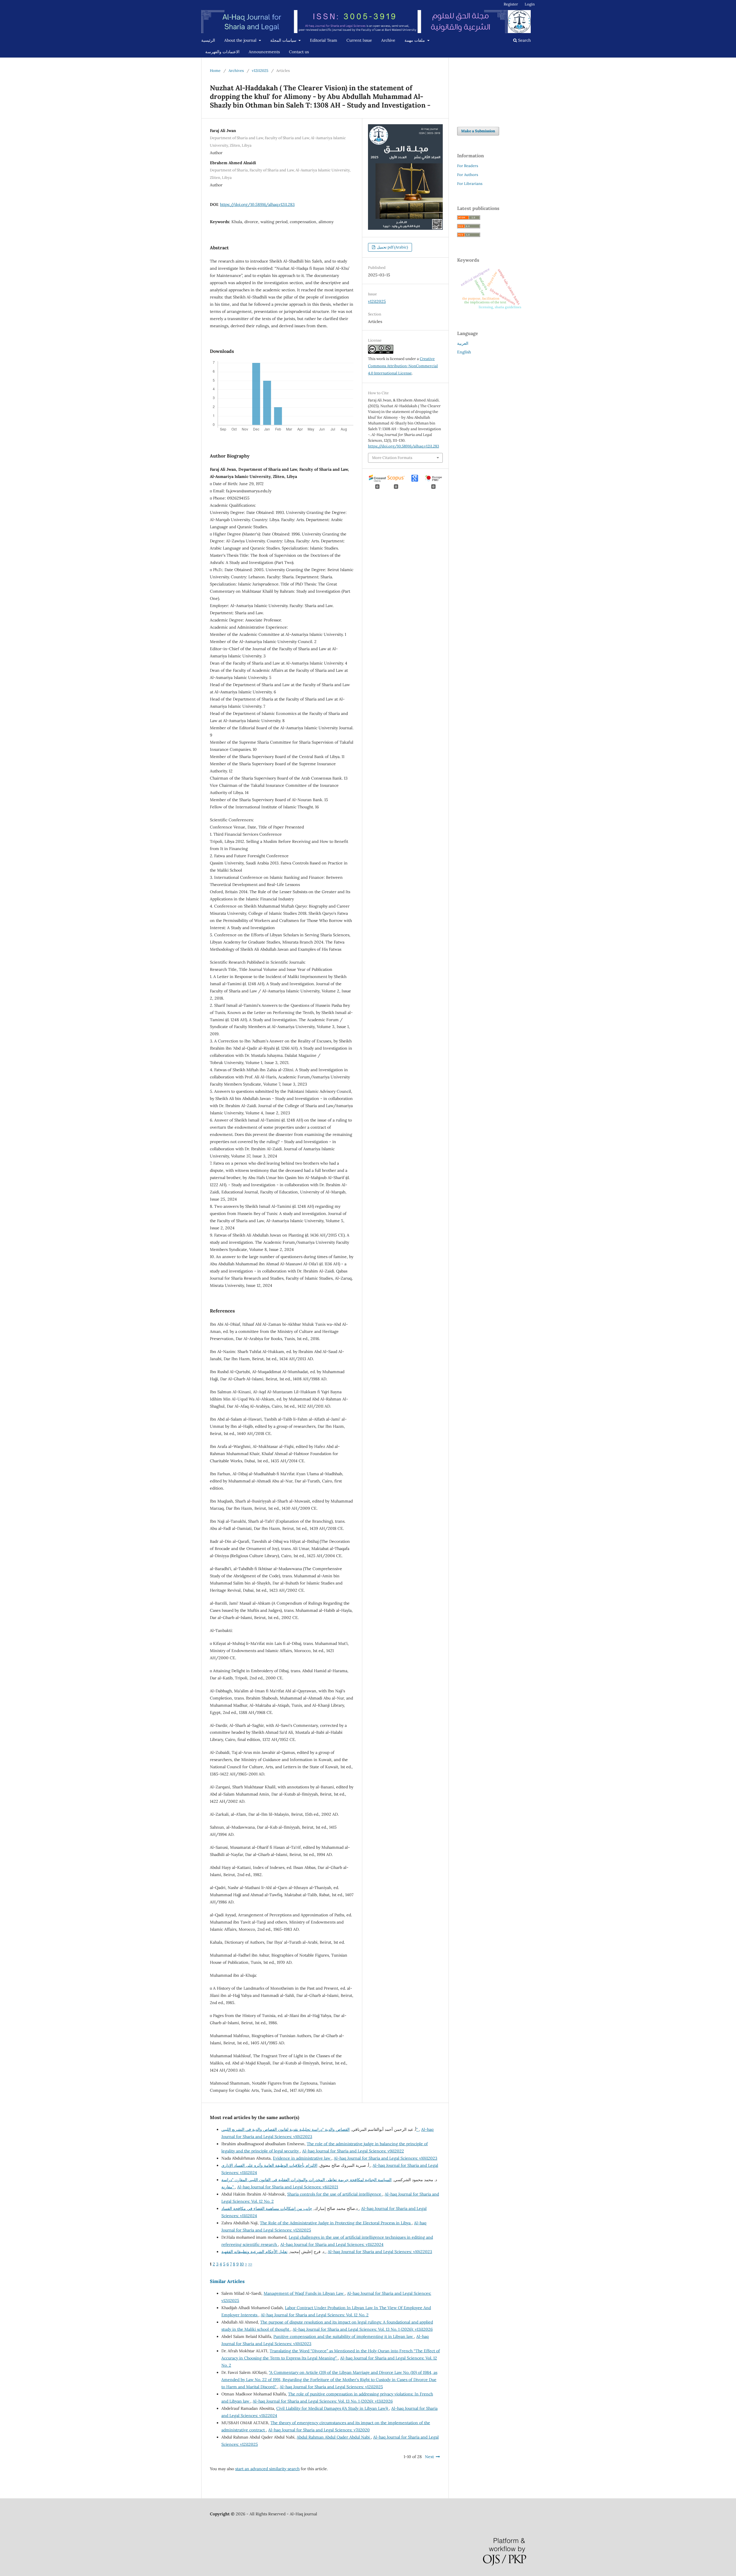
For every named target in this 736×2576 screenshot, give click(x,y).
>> (250, 2264)
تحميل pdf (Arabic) (392, 247)
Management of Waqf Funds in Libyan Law (304, 2293)
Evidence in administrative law (302, 2158)
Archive (388, 40)
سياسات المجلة (284, 40)
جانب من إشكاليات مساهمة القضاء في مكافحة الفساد (290, 2208)
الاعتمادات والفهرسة (222, 52)
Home (215, 71)
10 (242, 2264)
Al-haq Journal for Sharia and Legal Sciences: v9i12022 (353, 2151)
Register (511, 4)
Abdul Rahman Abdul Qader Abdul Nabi (334, 2437)
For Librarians (470, 184)
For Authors (468, 175)
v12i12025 (260, 71)
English (464, 352)
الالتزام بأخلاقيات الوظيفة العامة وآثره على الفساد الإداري (296, 2165)
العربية (463, 343)
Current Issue (359, 40)
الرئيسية (208, 40)
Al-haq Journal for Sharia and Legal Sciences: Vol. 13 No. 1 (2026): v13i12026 (363, 2329)
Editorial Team (324, 40)
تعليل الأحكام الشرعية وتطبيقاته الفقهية (273, 2252)
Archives (236, 71)
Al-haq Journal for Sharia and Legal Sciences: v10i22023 (380, 2252)
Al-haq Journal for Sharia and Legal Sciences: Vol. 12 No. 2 (315, 2315)
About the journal (241, 40)
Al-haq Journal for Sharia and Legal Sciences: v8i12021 (288, 2187)
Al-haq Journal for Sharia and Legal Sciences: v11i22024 (332, 2244)
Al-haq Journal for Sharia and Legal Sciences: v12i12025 (331, 2387)
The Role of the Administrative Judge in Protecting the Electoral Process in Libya (336, 2223)
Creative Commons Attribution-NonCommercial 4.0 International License (403, 366)
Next (429, 2457)
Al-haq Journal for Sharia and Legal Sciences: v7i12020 (319, 2430)
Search (524, 40)
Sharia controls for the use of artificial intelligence (335, 2194)
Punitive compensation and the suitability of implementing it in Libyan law (344, 2336)
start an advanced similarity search (267, 2469)
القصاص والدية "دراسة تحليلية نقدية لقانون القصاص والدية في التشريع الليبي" (320, 2129)
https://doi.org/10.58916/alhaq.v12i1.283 (257, 204)
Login (530, 4)
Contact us (299, 52)
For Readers (468, 166)
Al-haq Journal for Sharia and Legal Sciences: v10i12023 (386, 2158)
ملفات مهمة (415, 40)
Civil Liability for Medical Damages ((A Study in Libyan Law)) (333, 2408)
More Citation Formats (392, 458)
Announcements (264, 52)
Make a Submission (478, 131)
